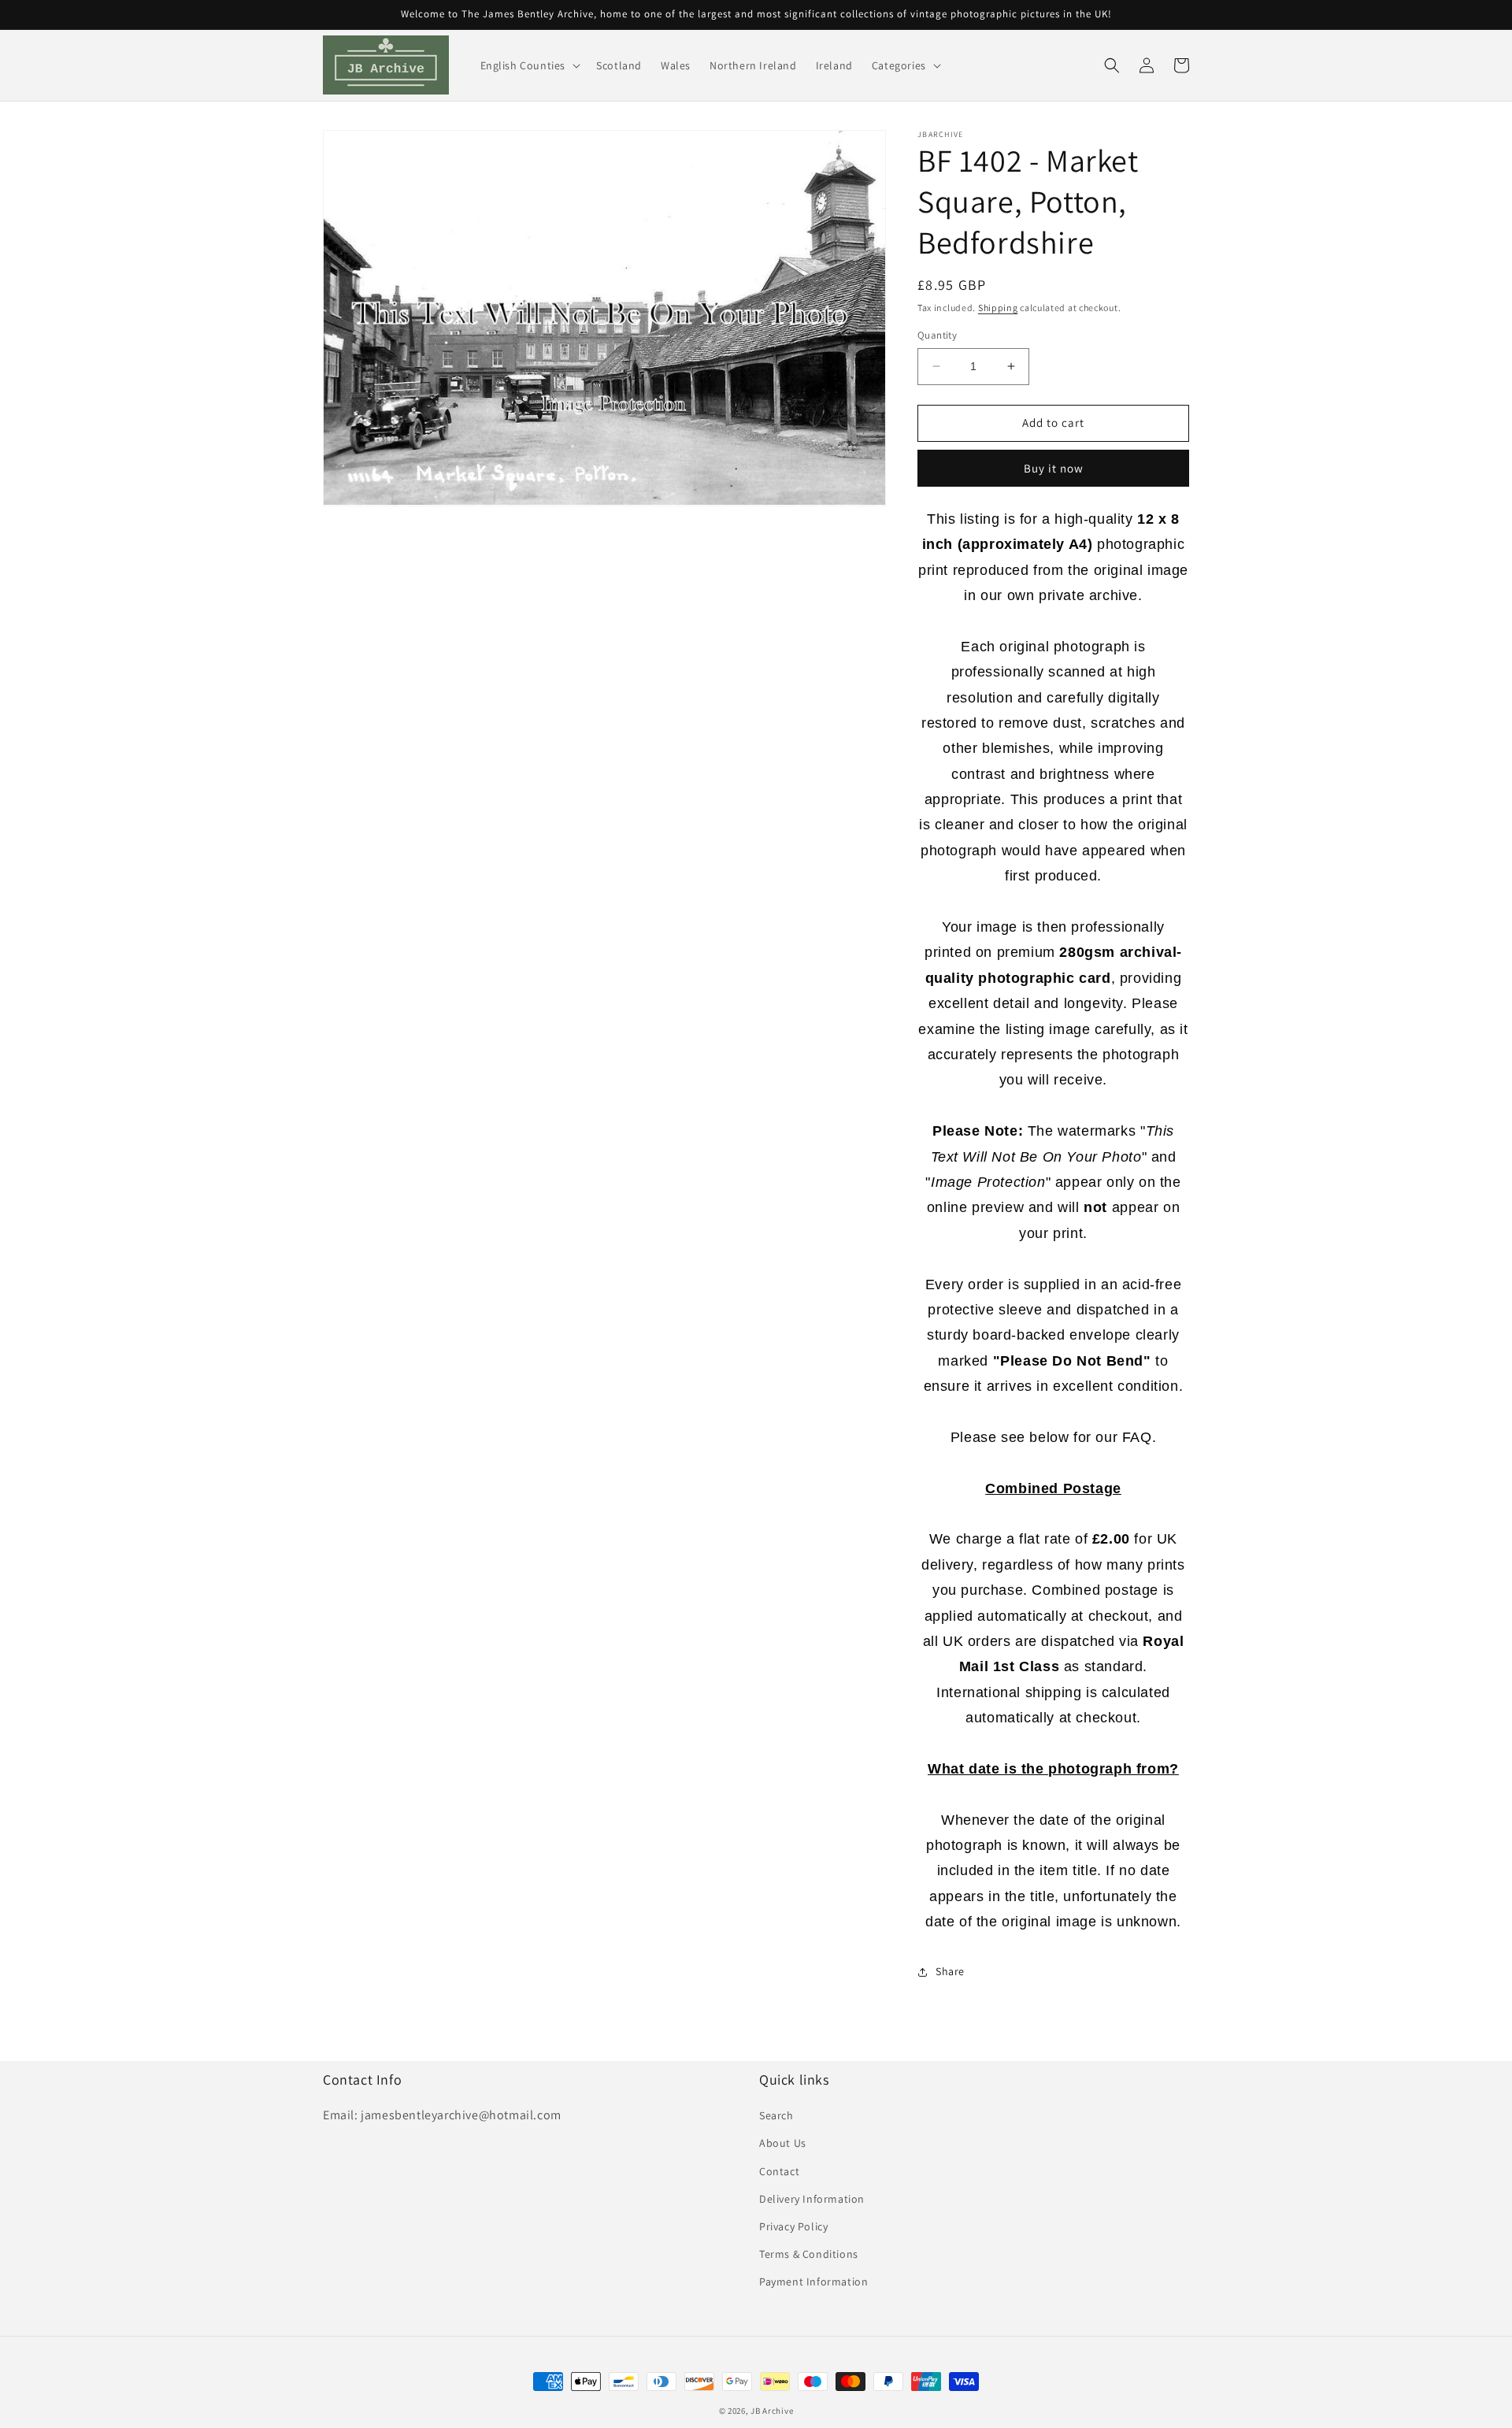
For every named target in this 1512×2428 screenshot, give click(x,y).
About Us (783, 2143)
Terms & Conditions (809, 2254)
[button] (529, 65)
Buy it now (1054, 468)
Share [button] (950, 1971)
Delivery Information (812, 2199)
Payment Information (813, 2282)
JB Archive (772, 2411)
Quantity (937, 335)
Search (776, 2115)
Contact (779, 2171)
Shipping (998, 308)
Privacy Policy (793, 2226)
